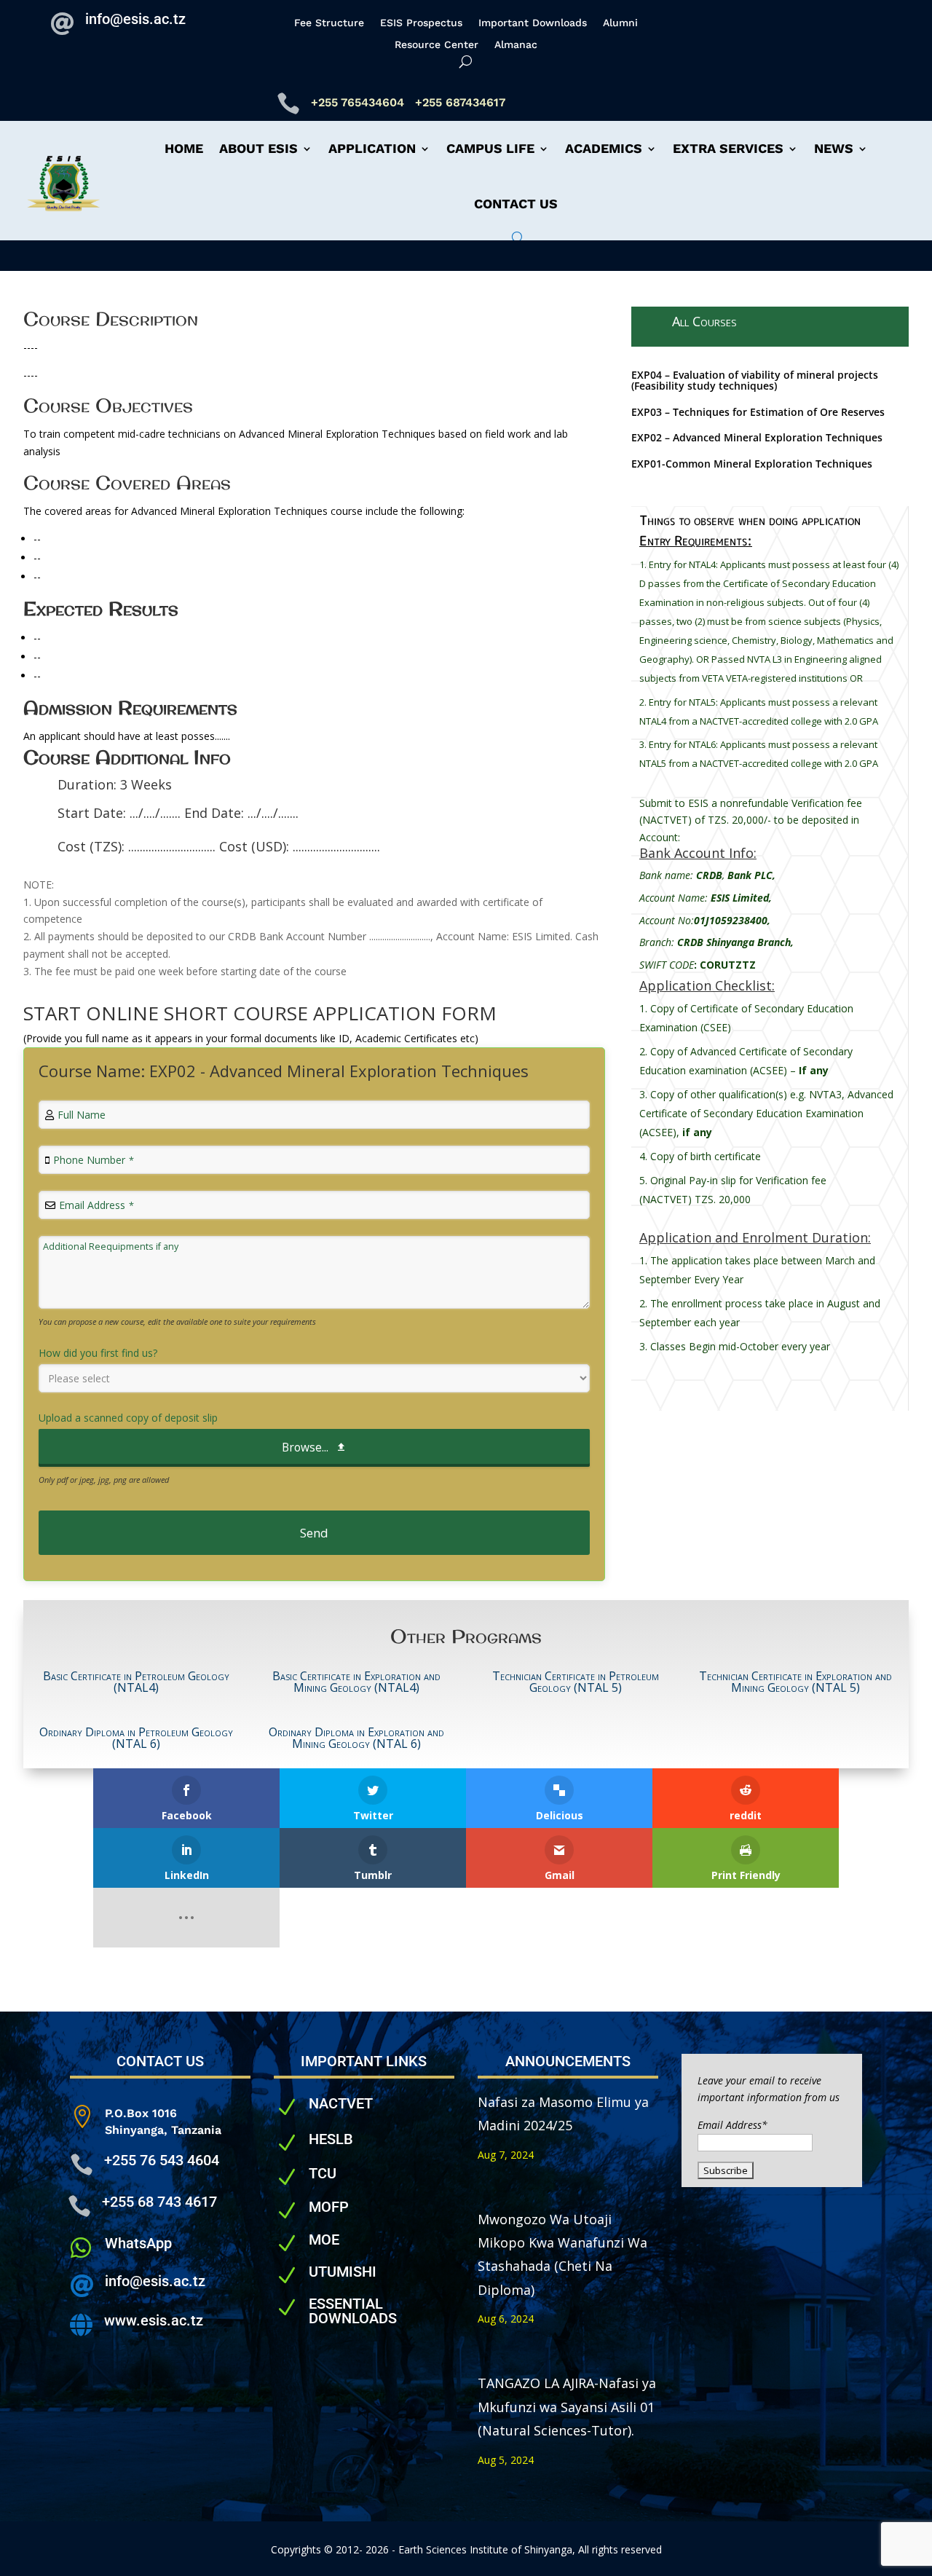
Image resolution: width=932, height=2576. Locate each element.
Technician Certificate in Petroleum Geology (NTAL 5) (576, 1682)
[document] (770, 675)
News (834, 148)
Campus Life (490, 148)
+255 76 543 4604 (162, 2160)
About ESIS (258, 148)
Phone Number (94, 1160)
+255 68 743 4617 (159, 2202)
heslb (331, 2139)
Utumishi (343, 2272)
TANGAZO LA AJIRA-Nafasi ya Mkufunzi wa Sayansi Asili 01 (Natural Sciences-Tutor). (567, 2407)
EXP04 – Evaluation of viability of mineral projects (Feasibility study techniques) (755, 380)
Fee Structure (329, 23)
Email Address (96, 1205)
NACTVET (341, 2103)
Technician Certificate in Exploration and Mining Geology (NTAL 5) (795, 1682)
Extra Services (728, 148)
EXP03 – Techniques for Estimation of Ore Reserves (758, 412)
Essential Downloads (353, 2311)
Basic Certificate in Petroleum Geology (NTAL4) (136, 1682)
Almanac (516, 45)
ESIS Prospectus (421, 23)
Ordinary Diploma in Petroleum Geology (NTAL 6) (136, 1738)
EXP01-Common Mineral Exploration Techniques (752, 464)
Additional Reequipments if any (111, 1246)
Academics (604, 148)
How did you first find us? (98, 1353)
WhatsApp (138, 2243)
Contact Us (516, 204)
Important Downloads (533, 23)
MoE (324, 2240)
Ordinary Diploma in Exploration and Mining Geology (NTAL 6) (356, 1738)
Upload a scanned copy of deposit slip (128, 1418)
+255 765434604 (359, 102)
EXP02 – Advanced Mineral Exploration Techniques (757, 437)
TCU (323, 2173)
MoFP (329, 2207)
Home (184, 148)
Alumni (620, 23)
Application (372, 148)
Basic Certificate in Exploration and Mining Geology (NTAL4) (356, 1682)
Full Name (82, 1115)
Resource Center (437, 45)
